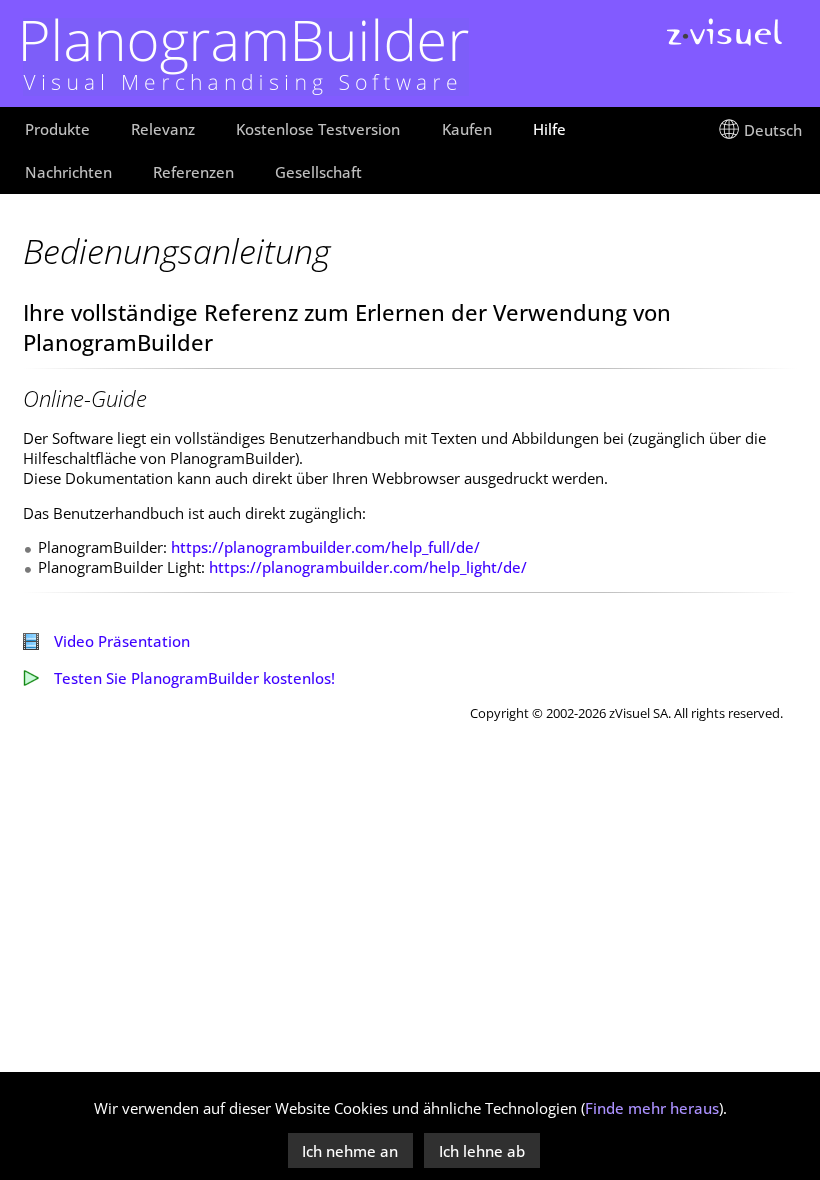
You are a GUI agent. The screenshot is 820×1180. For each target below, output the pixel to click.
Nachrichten (68, 172)
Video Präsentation (122, 641)
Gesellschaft (318, 172)
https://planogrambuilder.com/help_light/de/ (368, 567)
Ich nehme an (350, 1151)
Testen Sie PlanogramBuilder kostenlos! (194, 678)
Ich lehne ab (482, 1151)
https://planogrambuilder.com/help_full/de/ (325, 547)
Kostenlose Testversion (318, 129)
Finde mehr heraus (652, 1108)
